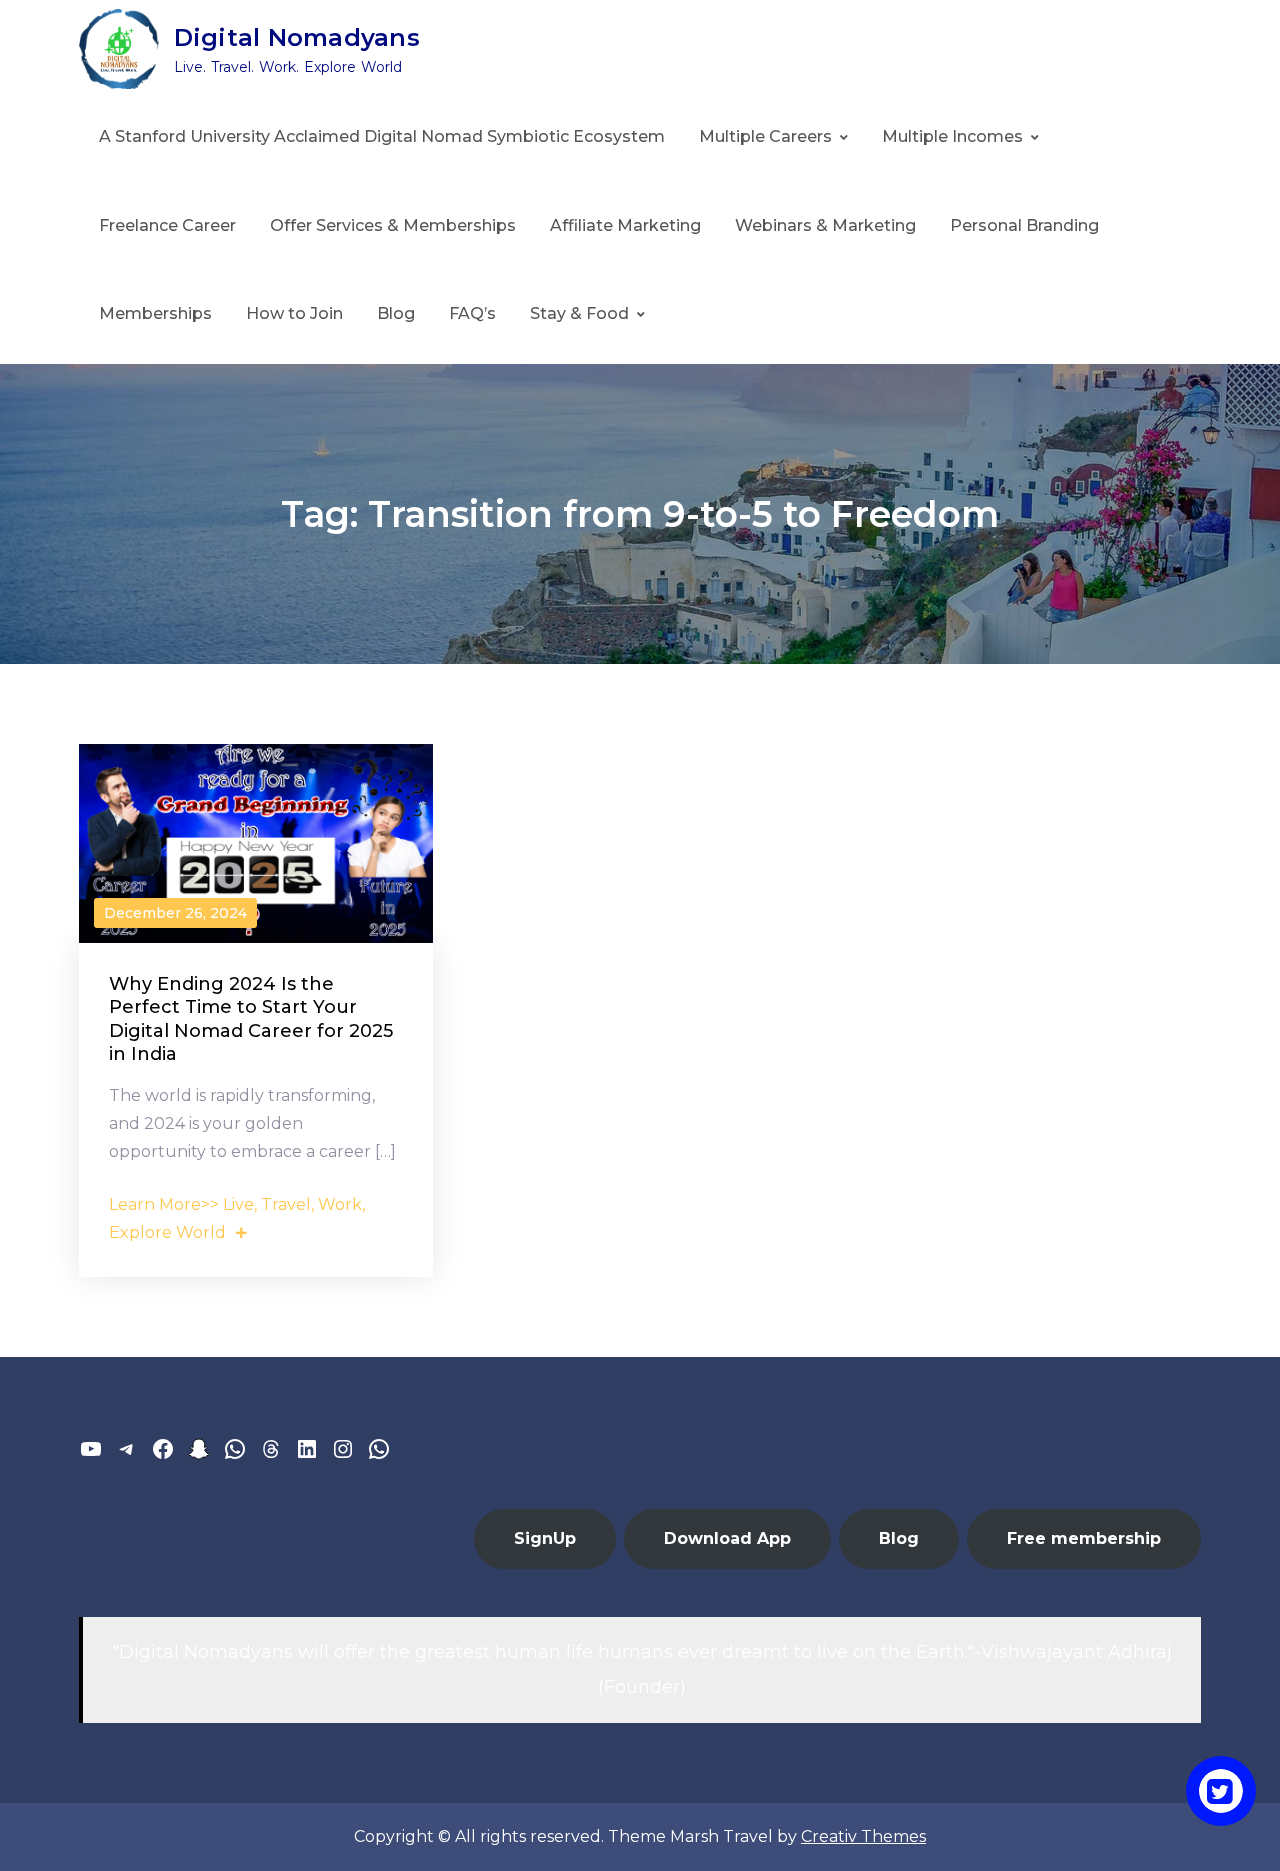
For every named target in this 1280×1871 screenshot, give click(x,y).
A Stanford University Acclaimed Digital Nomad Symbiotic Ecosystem (382, 136)
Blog (396, 313)
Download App (727, 1538)
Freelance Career (167, 225)
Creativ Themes (863, 1836)
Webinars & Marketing (825, 225)
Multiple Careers (765, 136)
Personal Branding (1024, 225)
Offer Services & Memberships (393, 225)
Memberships (155, 313)
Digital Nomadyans (297, 37)
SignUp (545, 1538)
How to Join (294, 313)
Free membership (1084, 1538)
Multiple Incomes (952, 136)
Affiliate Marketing (625, 225)
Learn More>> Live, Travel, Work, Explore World (237, 1218)
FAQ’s (472, 313)
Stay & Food (579, 313)
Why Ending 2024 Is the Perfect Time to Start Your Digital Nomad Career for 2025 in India (251, 1019)
